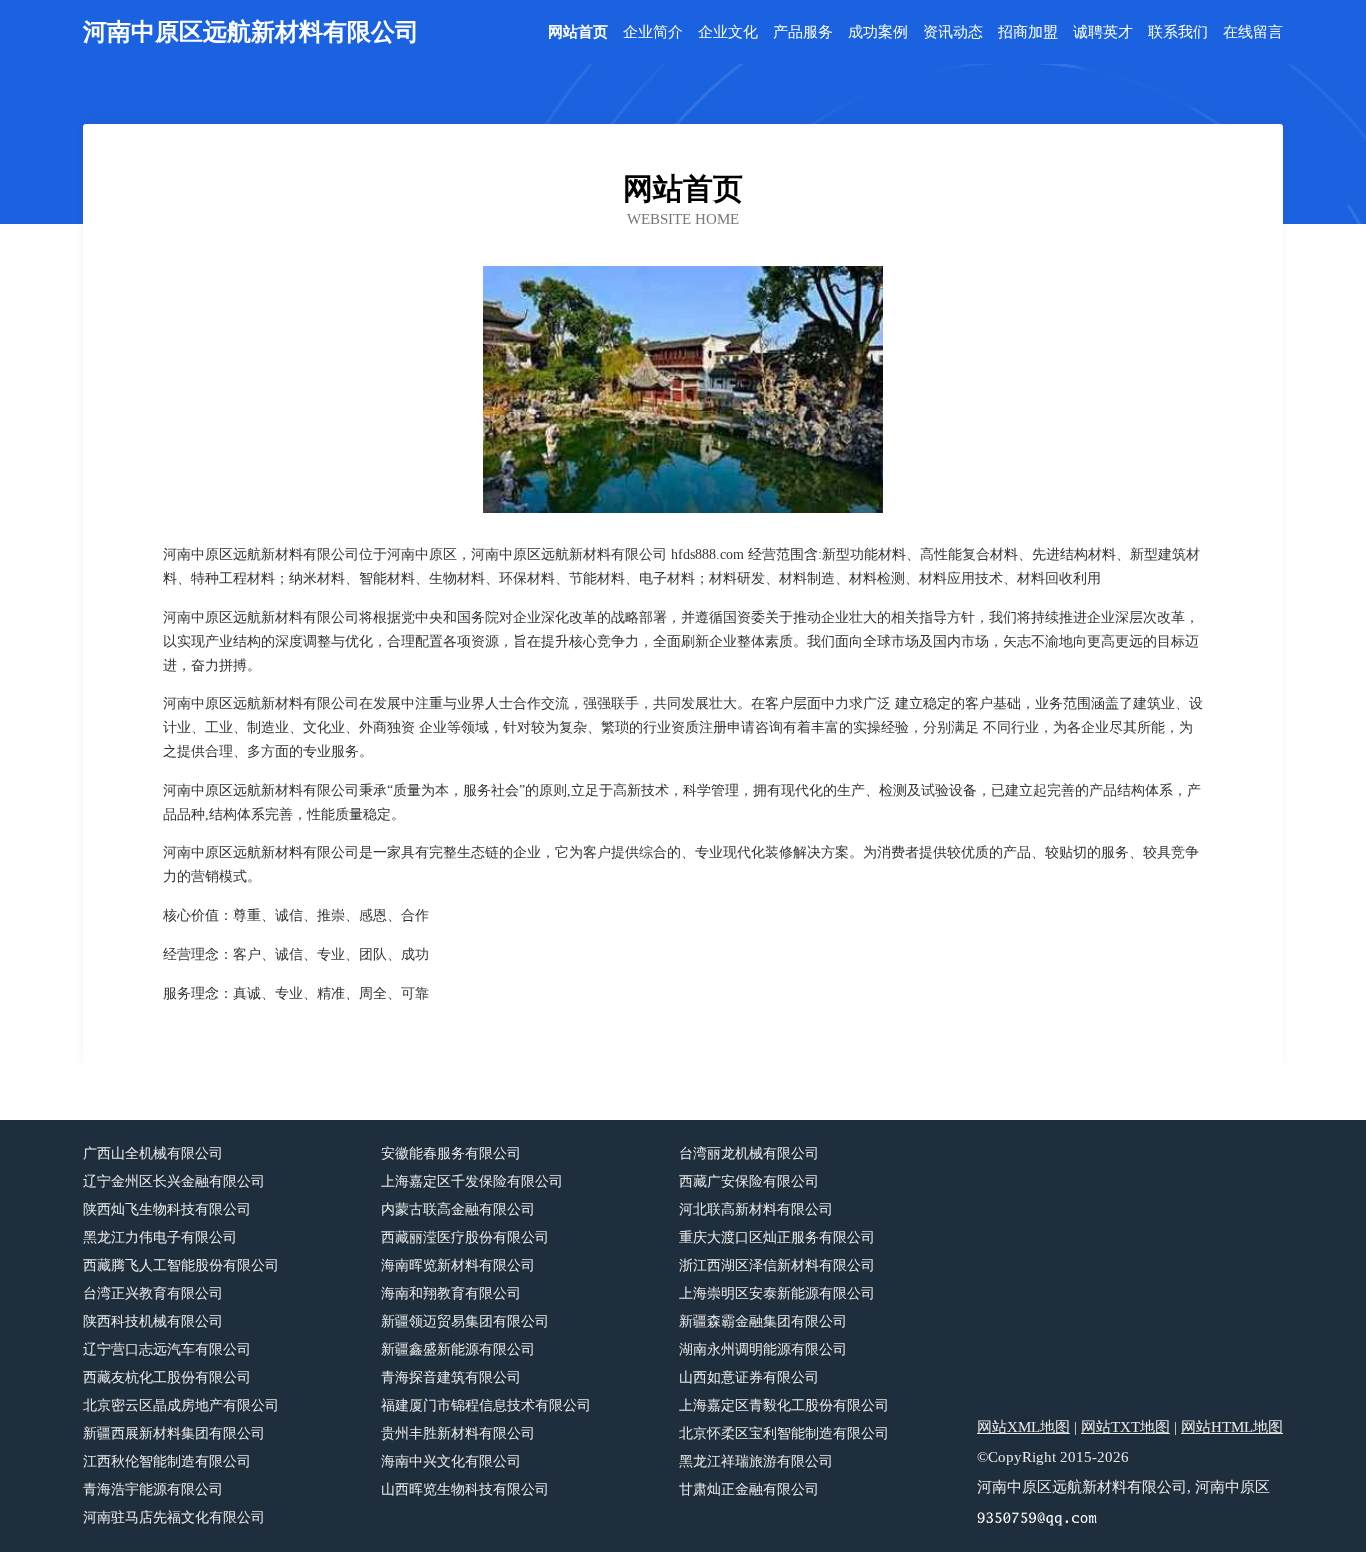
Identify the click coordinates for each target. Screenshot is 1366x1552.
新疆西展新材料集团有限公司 (174, 1433)
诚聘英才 (1103, 32)
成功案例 (878, 32)
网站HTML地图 (1232, 1427)
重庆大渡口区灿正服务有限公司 (777, 1237)
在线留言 (1253, 32)
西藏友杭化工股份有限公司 (167, 1377)
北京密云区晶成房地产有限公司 (181, 1405)
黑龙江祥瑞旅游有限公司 (756, 1461)
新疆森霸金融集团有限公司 (763, 1321)
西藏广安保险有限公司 (749, 1181)
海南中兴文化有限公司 (451, 1461)
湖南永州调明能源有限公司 (763, 1349)
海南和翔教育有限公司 (451, 1293)
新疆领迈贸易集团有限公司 (465, 1321)
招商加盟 (1028, 32)
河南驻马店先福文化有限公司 (174, 1517)
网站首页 (578, 32)
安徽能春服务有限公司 (451, 1153)
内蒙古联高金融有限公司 (458, 1209)
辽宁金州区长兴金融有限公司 (174, 1181)
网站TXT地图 (1125, 1427)
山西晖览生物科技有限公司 (465, 1489)
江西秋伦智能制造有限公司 (167, 1461)
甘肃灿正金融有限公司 (749, 1489)
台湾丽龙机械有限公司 (749, 1153)
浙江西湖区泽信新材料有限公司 (777, 1265)
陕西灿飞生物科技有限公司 (167, 1209)
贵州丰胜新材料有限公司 (458, 1433)
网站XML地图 (1023, 1427)
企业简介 (653, 32)
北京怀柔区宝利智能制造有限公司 (784, 1433)
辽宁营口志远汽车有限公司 (167, 1349)
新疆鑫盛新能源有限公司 (458, 1349)
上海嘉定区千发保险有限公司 (472, 1181)
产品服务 (803, 32)
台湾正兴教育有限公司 (153, 1293)
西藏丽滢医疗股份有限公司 (465, 1237)
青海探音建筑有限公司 (451, 1377)
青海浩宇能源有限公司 (153, 1489)
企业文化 (728, 32)
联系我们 (1178, 32)
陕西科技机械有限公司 (153, 1321)
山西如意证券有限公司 (749, 1377)
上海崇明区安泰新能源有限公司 (777, 1293)
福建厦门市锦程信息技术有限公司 (486, 1405)
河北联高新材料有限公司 (756, 1209)
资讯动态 (953, 32)
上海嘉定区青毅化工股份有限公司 (784, 1405)
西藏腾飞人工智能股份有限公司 (181, 1265)
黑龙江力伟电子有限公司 (160, 1237)
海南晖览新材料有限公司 (458, 1265)
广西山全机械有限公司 (153, 1153)
